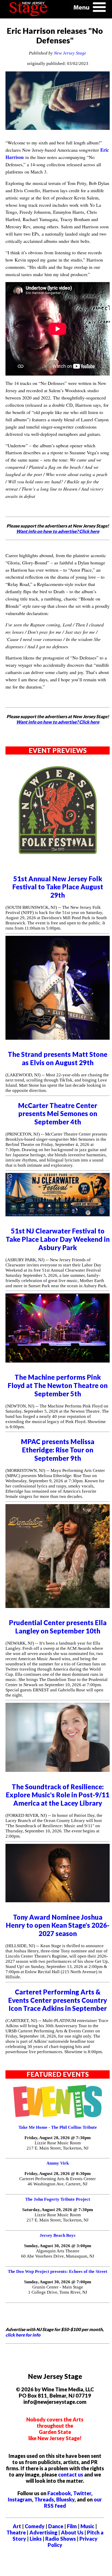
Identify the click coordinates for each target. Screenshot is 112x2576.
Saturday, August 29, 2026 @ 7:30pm (58, 2210)
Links (36, 2539)
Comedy (35, 2526)
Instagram (20, 2499)
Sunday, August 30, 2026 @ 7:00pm (58, 2282)
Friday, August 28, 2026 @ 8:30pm (58, 2174)
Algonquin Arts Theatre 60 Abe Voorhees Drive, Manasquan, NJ (58, 2254)
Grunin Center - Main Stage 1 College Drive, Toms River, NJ (58, 2290)
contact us (71, 2474)
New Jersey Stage (70, 53)
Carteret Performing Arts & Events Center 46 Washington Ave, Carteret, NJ (58, 2181)
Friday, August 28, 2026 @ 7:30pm (58, 2138)
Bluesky (65, 2499)
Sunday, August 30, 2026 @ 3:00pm (58, 2246)
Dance (56, 2526)
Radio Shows (61, 2539)
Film (72, 2526)
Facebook (59, 2493)
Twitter (82, 2493)
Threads (44, 2499)
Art (17, 2526)
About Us (72, 2532)
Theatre (16, 2532)
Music (87, 2526)
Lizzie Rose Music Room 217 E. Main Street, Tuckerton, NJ (58, 2145)
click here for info (23, 2335)
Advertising (43, 2532)
